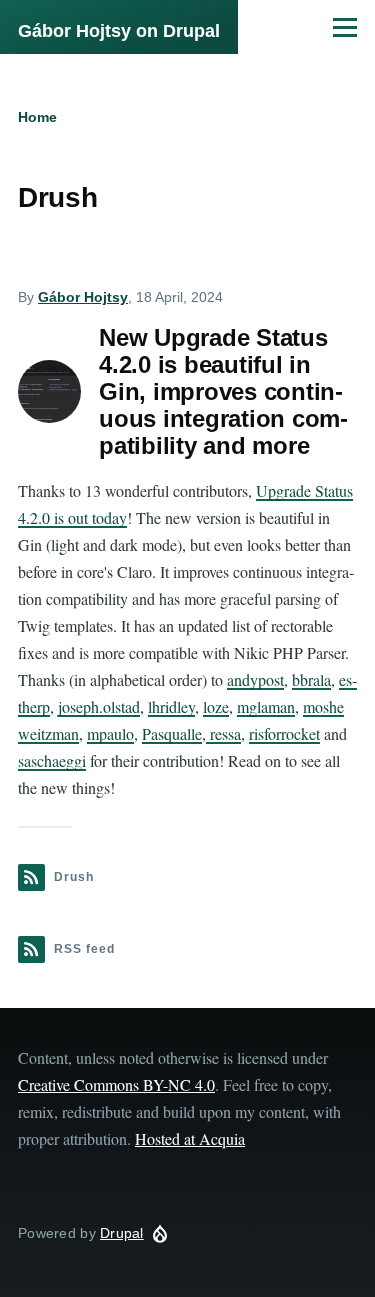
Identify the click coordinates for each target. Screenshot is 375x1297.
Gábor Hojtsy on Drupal (119, 31)
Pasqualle (172, 733)
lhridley (171, 706)
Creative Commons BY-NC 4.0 (116, 1084)
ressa (223, 733)
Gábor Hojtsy (83, 297)
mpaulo (110, 733)
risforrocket (284, 733)
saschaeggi (52, 760)
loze (216, 706)
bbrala (311, 679)
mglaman (266, 706)
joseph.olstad (99, 706)
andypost (255, 679)
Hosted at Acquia (190, 1138)
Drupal (122, 1233)
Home (37, 117)
